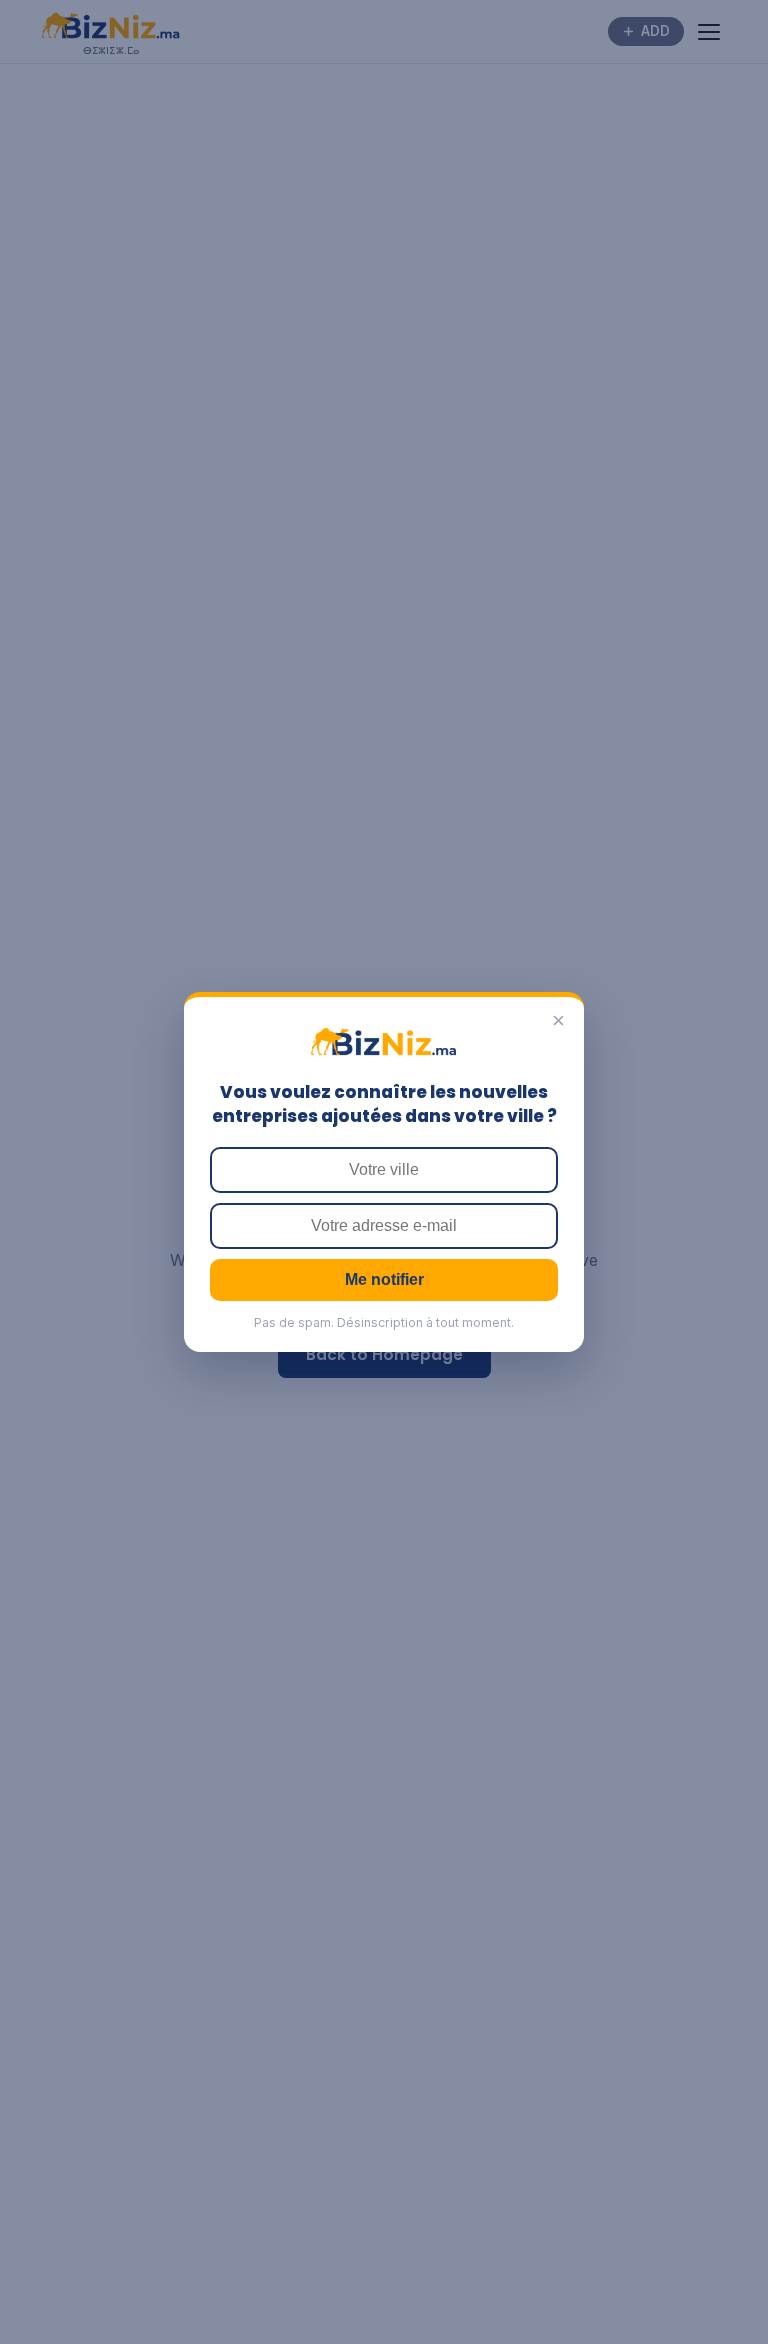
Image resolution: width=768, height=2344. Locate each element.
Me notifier (384, 1279)
